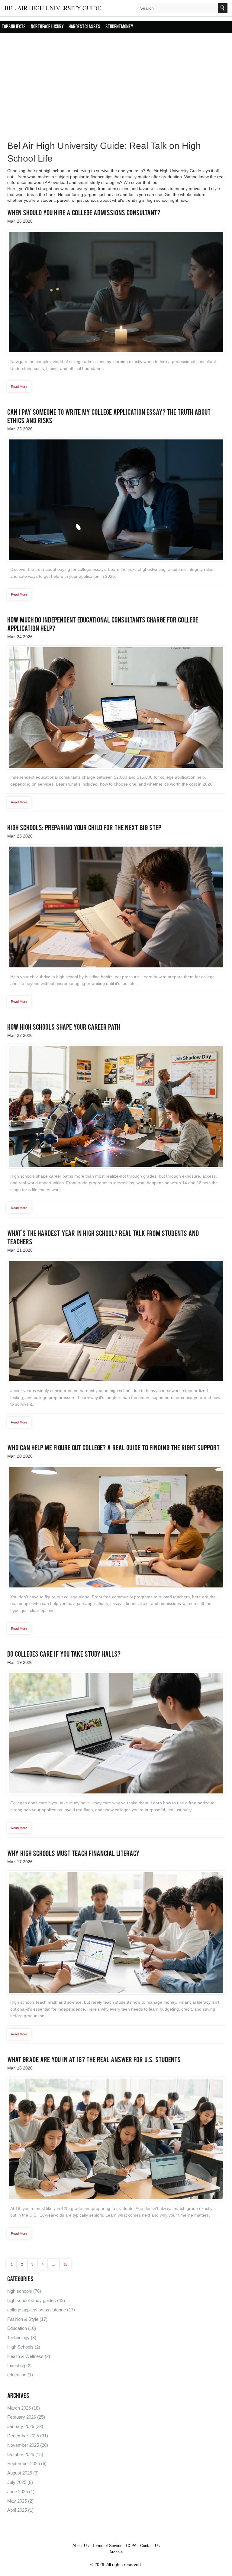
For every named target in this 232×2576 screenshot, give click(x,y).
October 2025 (25, 2454)
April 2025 (20, 2510)
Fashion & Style (27, 2319)
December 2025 (28, 2436)
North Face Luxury (47, 27)
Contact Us (150, 2546)
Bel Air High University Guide (53, 8)
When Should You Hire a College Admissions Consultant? (84, 214)
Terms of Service (107, 2546)
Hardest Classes (84, 27)
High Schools (24, 2347)
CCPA (131, 2546)
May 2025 (20, 2501)
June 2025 (21, 2492)
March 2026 (24, 2408)
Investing (19, 2366)
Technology (22, 2338)
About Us (81, 2546)
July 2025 (20, 2482)
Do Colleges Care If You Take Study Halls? (64, 1655)
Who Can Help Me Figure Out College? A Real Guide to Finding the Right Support (113, 1449)
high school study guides (36, 2300)
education (20, 2375)
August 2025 (23, 2473)
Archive (116, 2552)
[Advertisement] (116, 80)
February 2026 (26, 2417)
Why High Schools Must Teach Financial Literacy (73, 1854)
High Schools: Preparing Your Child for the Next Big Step (84, 828)
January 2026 (25, 2426)
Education (22, 2328)
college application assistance (41, 2310)
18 (66, 2264)
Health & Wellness (29, 2356)
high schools (24, 2291)
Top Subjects (14, 27)
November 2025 (28, 2445)
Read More (19, 387)
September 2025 (27, 2463)
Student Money (119, 27)
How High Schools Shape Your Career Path (64, 1028)
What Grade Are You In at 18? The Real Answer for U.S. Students (94, 2060)
